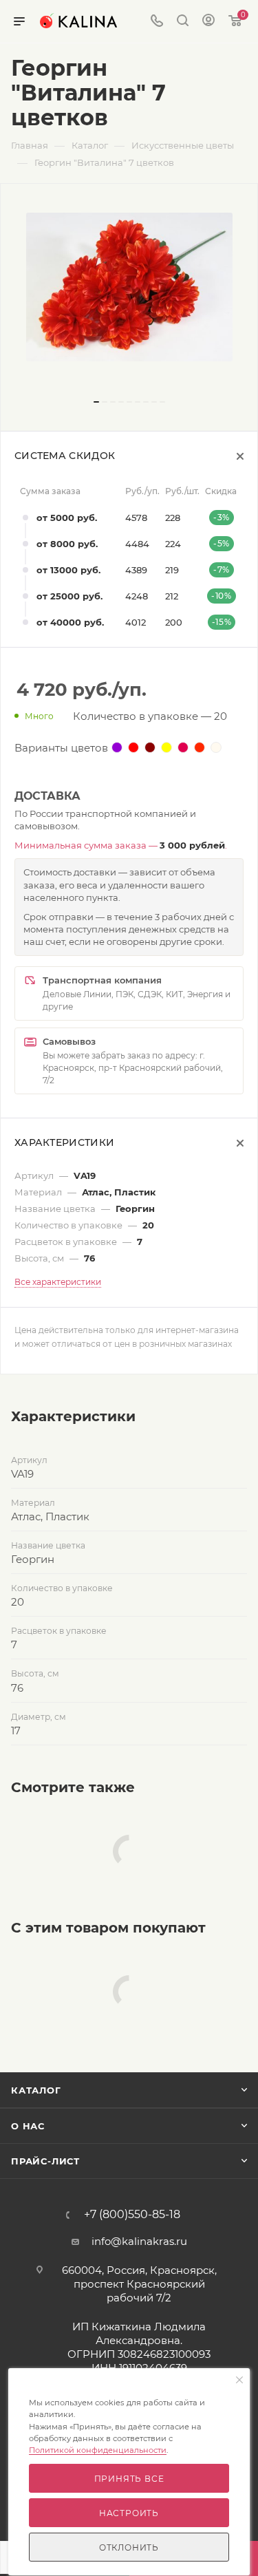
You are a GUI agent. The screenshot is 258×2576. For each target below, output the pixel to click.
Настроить (129, 2513)
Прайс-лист (45, 2161)
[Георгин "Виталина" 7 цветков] (129, 287)
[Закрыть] (239, 2381)
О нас (28, 2126)
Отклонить (129, 2547)
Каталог (36, 2090)
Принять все (129, 2479)
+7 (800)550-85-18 (132, 2215)
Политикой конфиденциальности (98, 2450)
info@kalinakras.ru (139, 2241)
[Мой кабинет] (208, 22)
